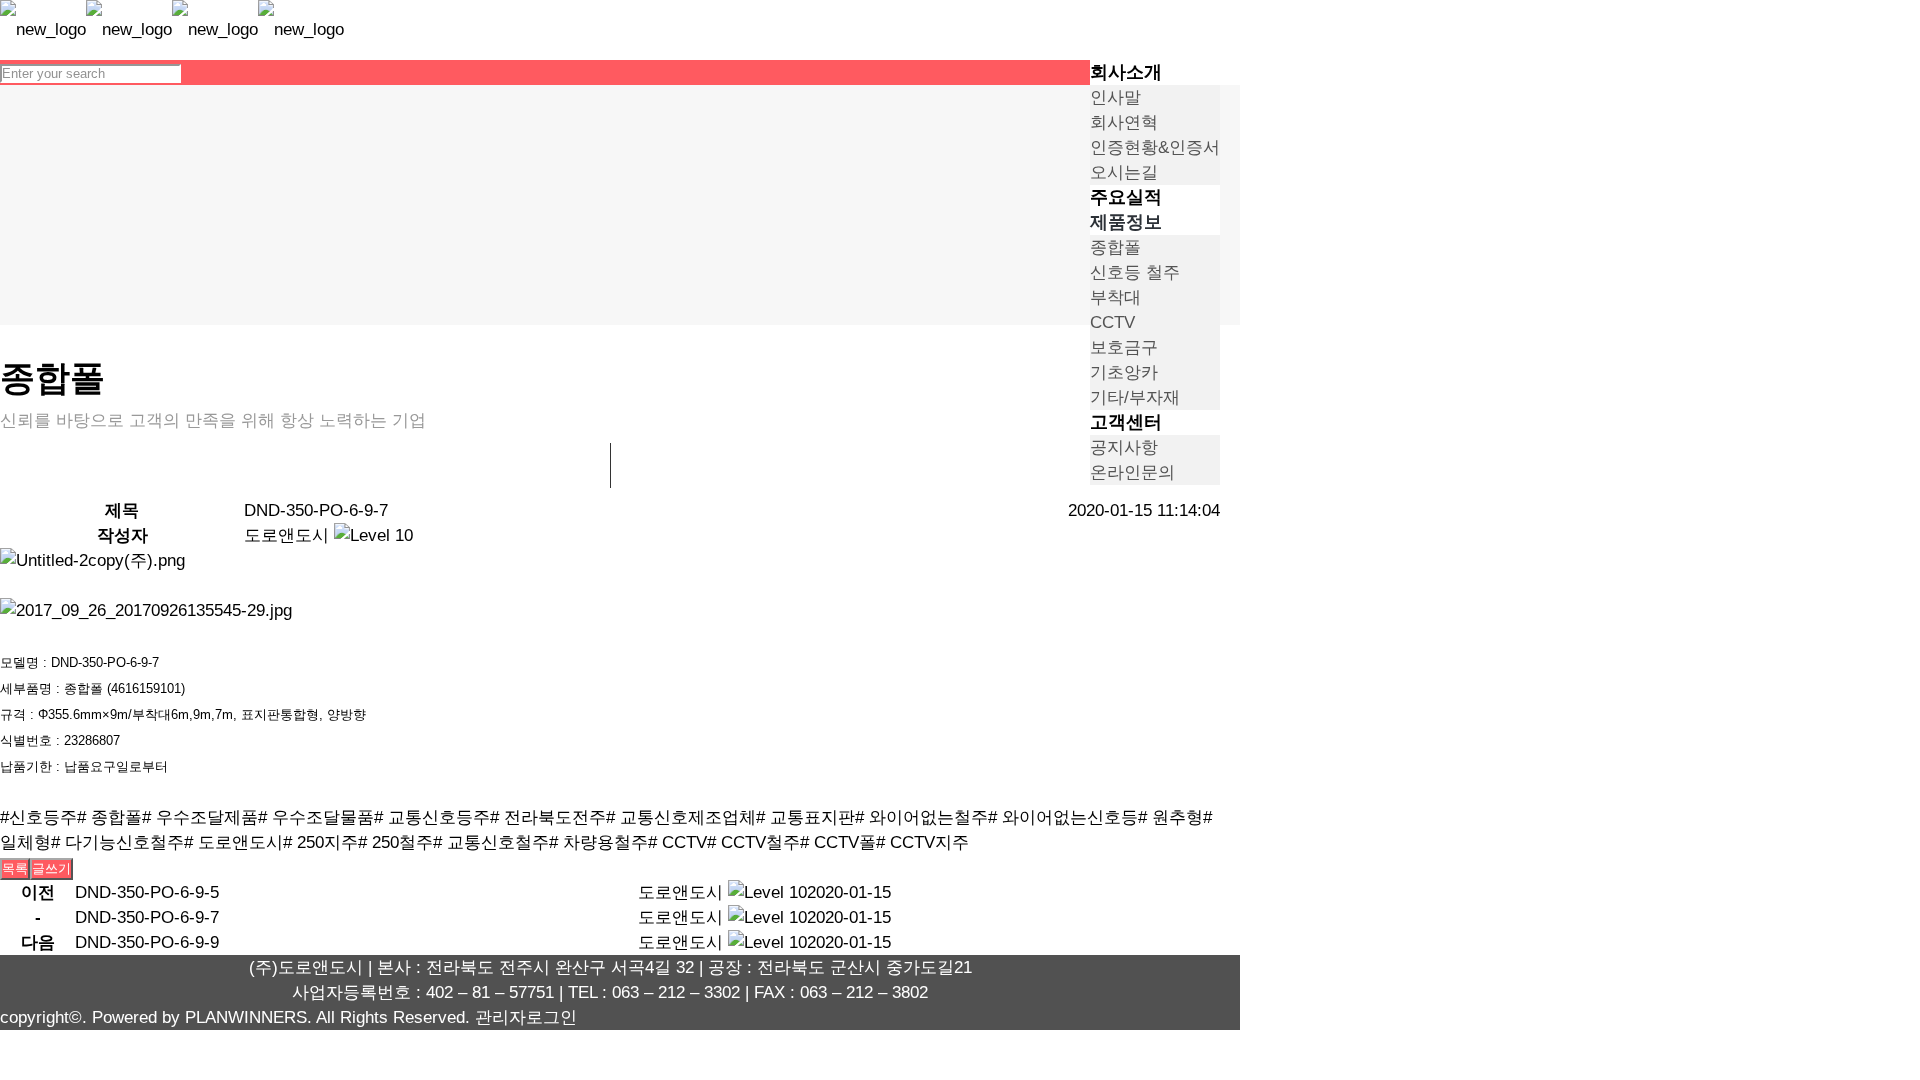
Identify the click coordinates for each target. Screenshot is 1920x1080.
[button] (286, 535)
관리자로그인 (526, 1017)
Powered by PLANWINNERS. (202, 1017)
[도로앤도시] (172, 29)
